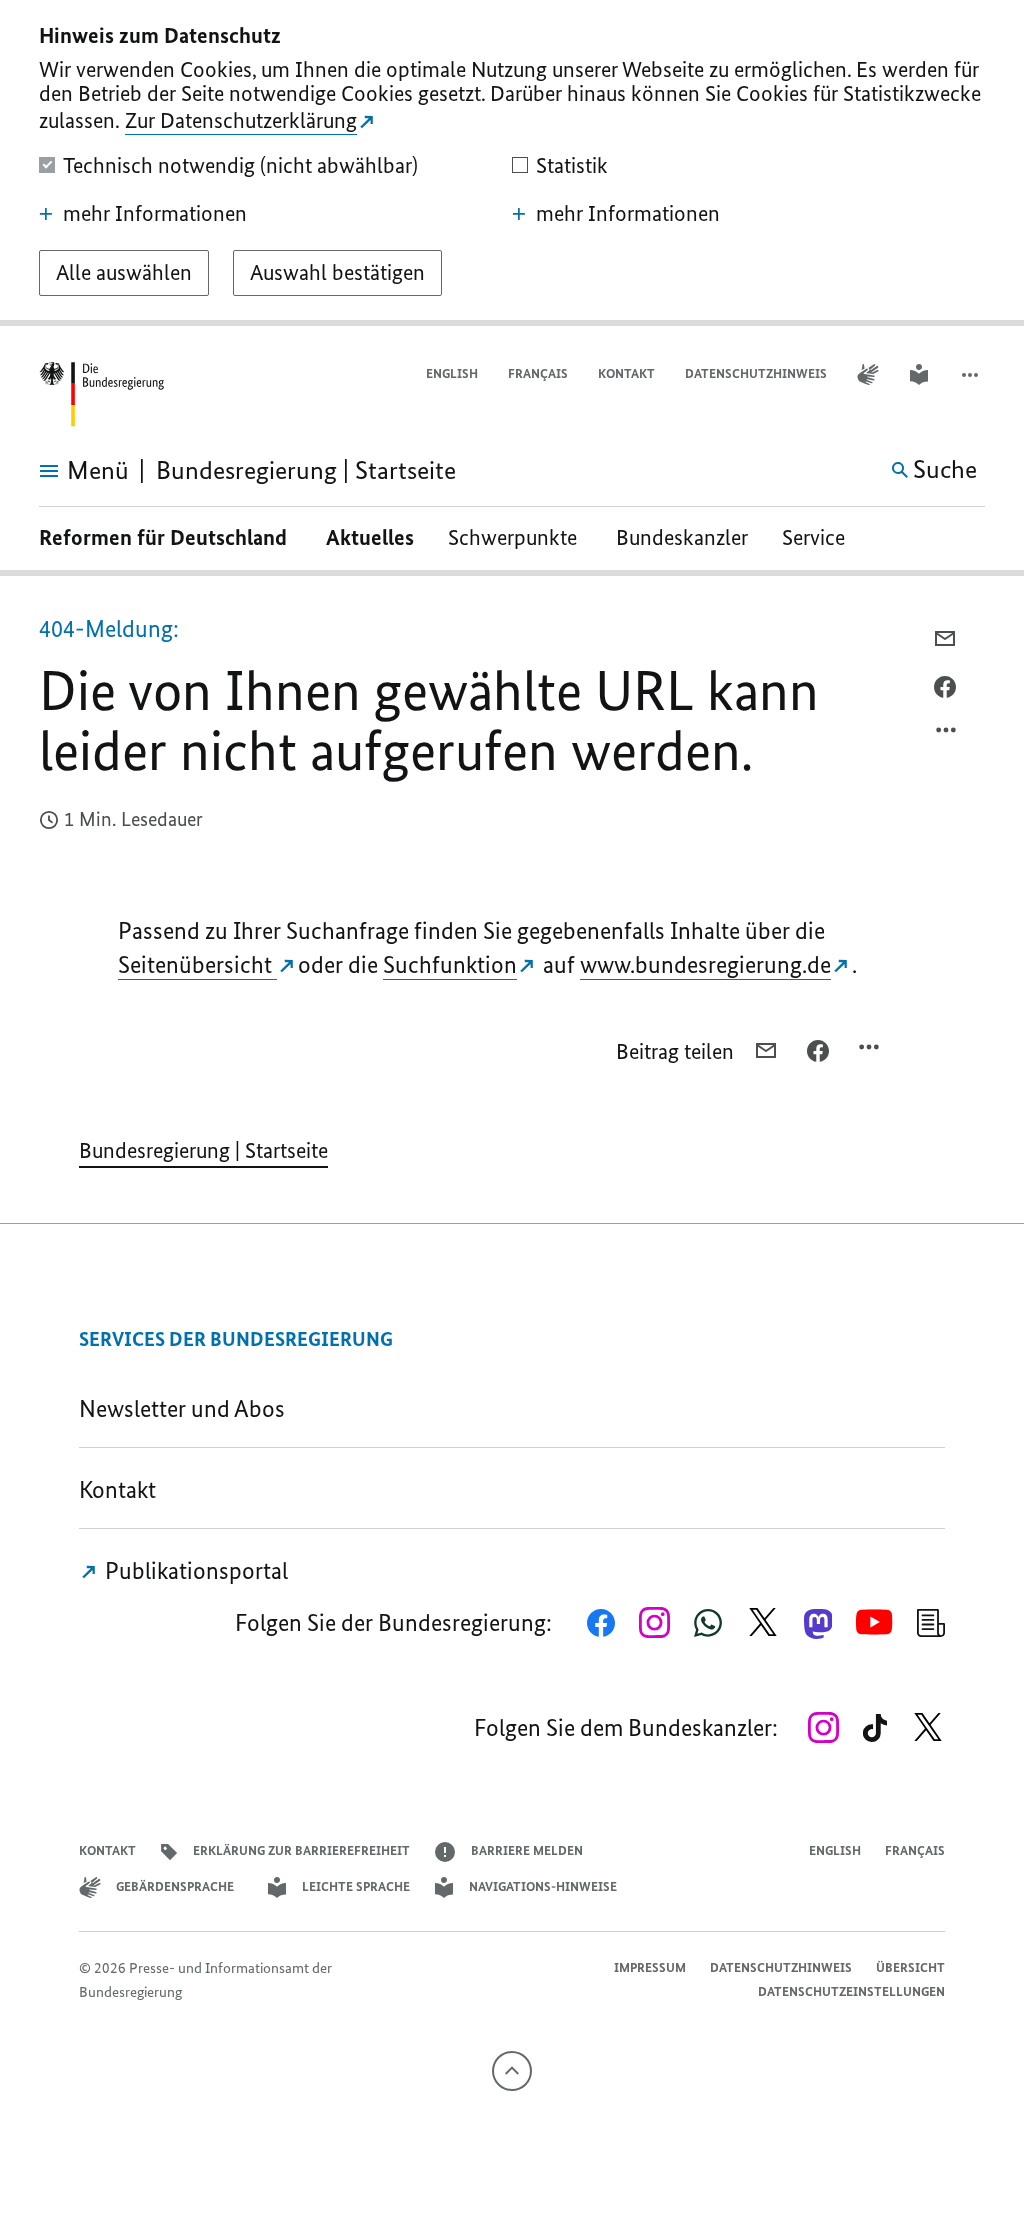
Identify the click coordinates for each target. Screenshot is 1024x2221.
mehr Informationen (155, 214)
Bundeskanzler (682, 537)
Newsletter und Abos (187, 1408)
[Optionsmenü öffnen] (947, 735)
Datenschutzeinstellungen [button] (851, 1991)
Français (538, 373)
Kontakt (626, 373)
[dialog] (512, 163)
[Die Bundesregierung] (101, 394)
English (452, 373)
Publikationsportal (194, 1570)
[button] (972, 374)
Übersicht (910, 1967)
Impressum (650, 1967)
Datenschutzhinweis (756, 373)
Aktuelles (370, 537)
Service (821, 537)
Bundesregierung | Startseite (203, 1150)
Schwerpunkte (515, 537)
